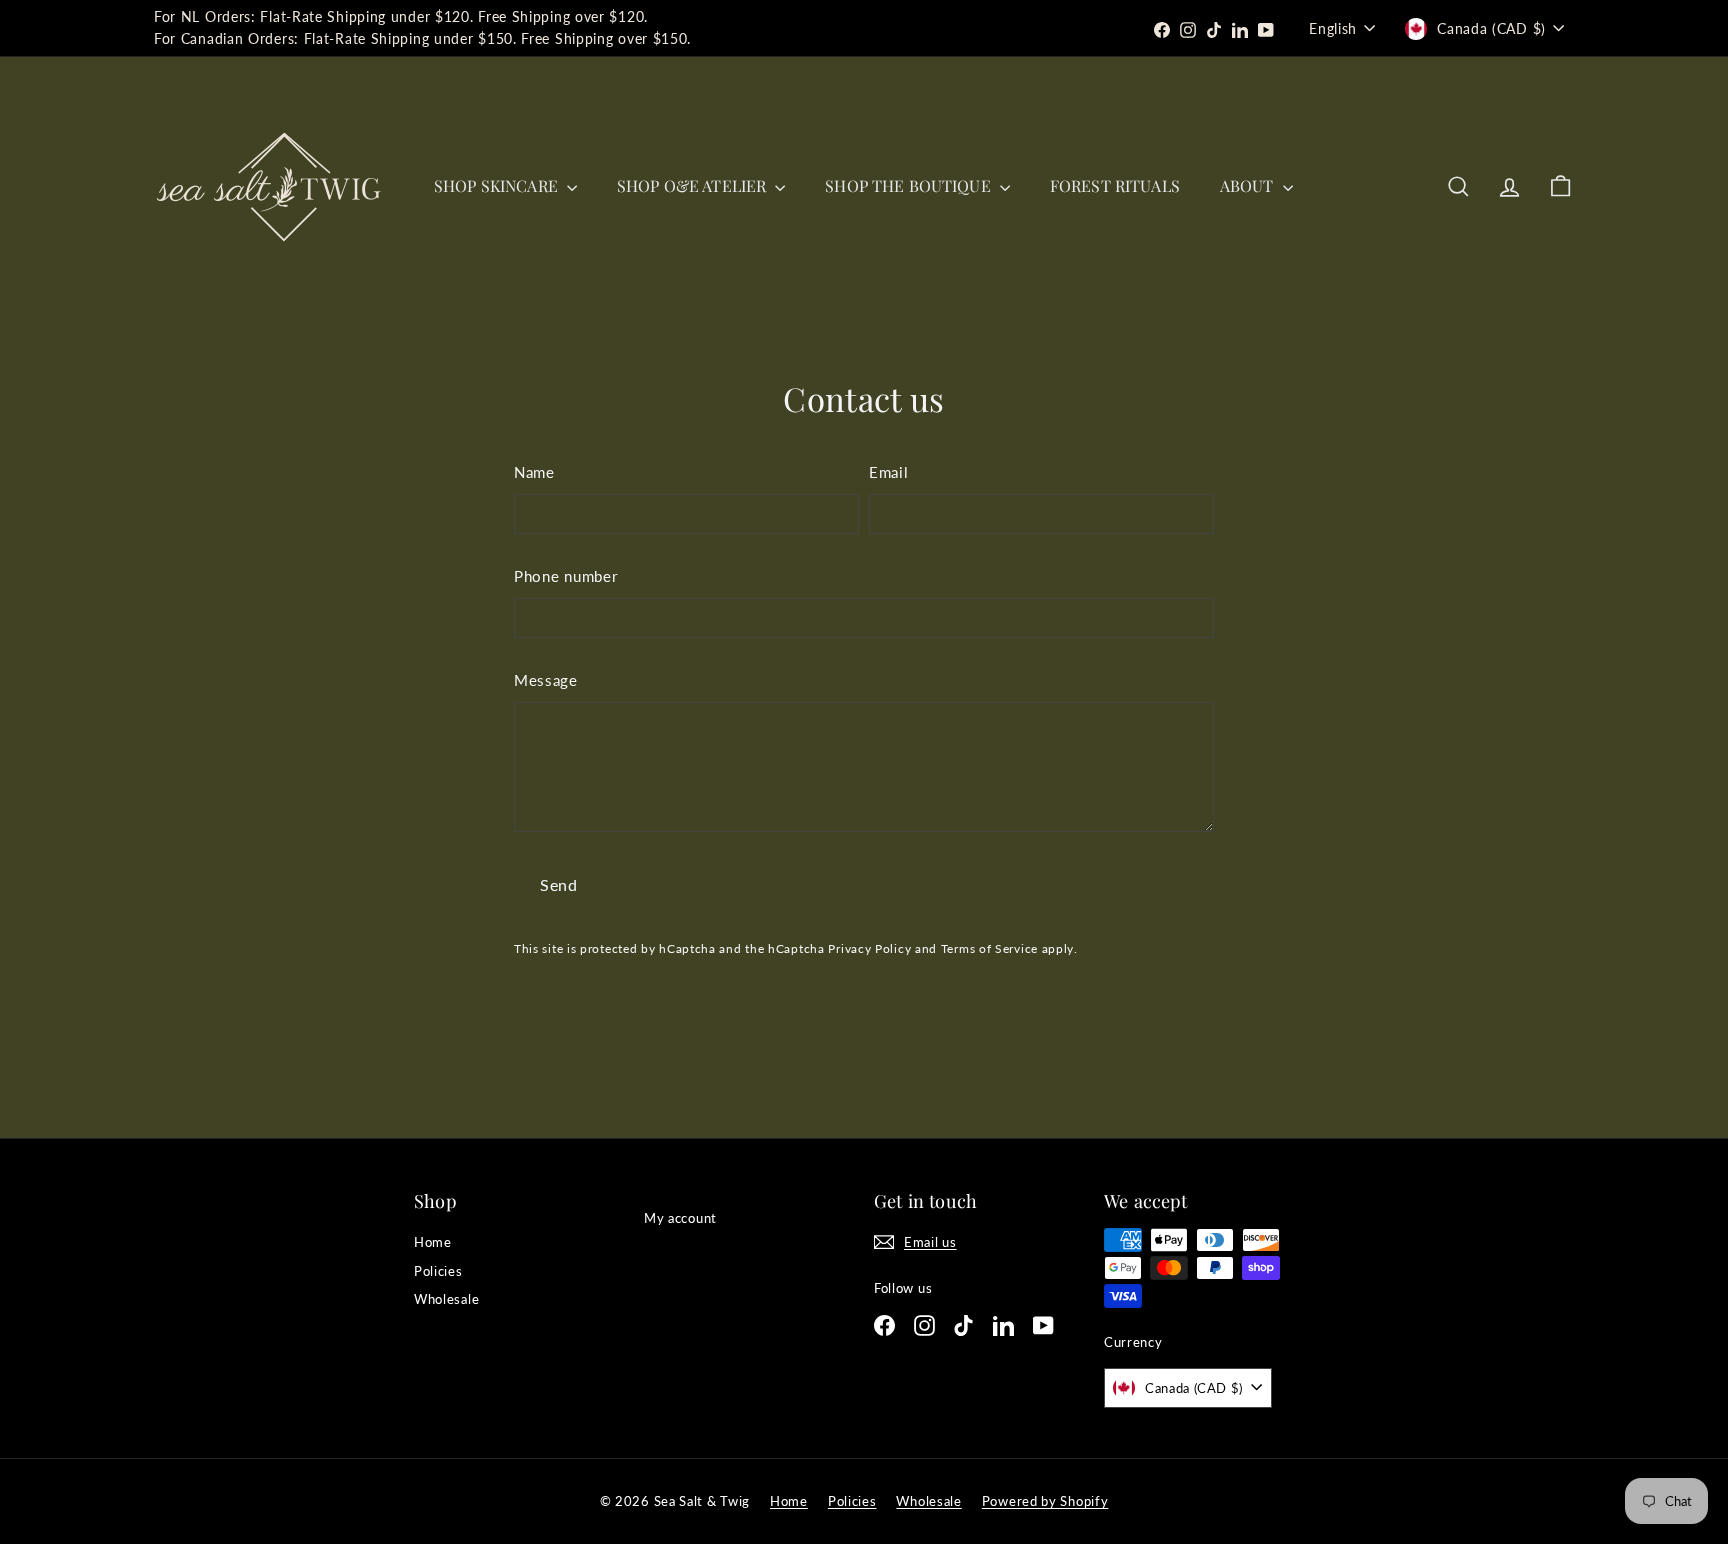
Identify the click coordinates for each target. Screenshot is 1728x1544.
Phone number (565, 576)
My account (680, 1218)
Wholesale (446, 1299)
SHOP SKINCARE (498, 185)
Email (889, 472)
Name (534, 472)
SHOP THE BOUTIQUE (910, 185)
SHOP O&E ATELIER (693, 185)
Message (546, 680)
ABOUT (1249, 185)
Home (433, 1242)
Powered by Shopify (1045, 1501)
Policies (438, 1271)
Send (559, 884)
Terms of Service (989, 948)
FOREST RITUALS (1115, 185)
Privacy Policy (869, 948)
